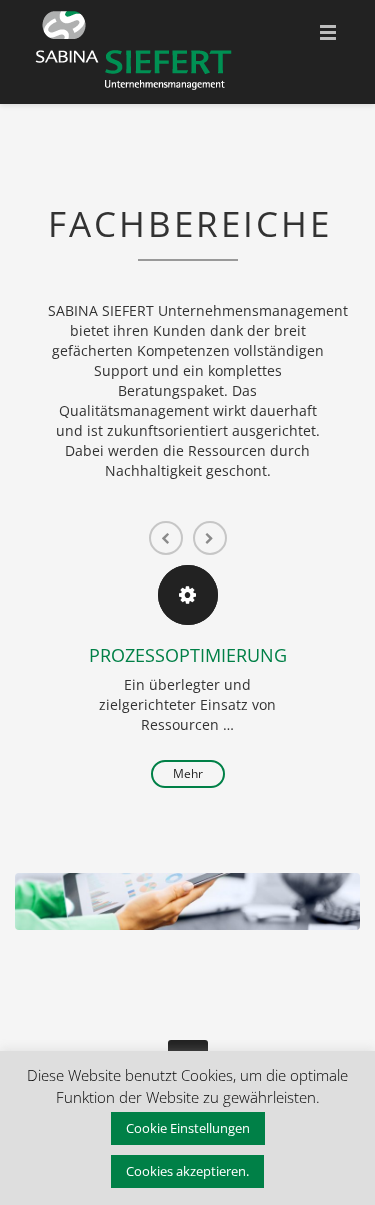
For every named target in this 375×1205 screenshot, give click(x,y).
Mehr (188, 773)
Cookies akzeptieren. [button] (187, 1171)
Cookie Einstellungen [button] (188, 1128)
